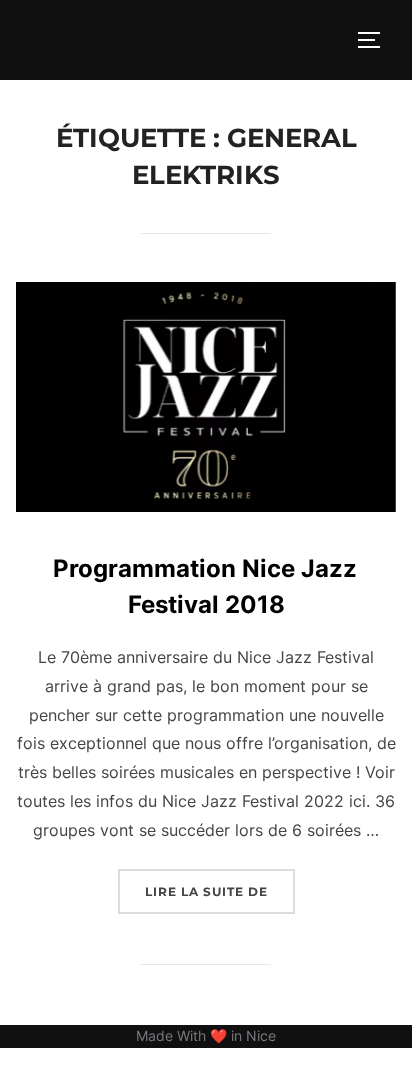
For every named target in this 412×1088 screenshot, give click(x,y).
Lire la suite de (220, 891)
